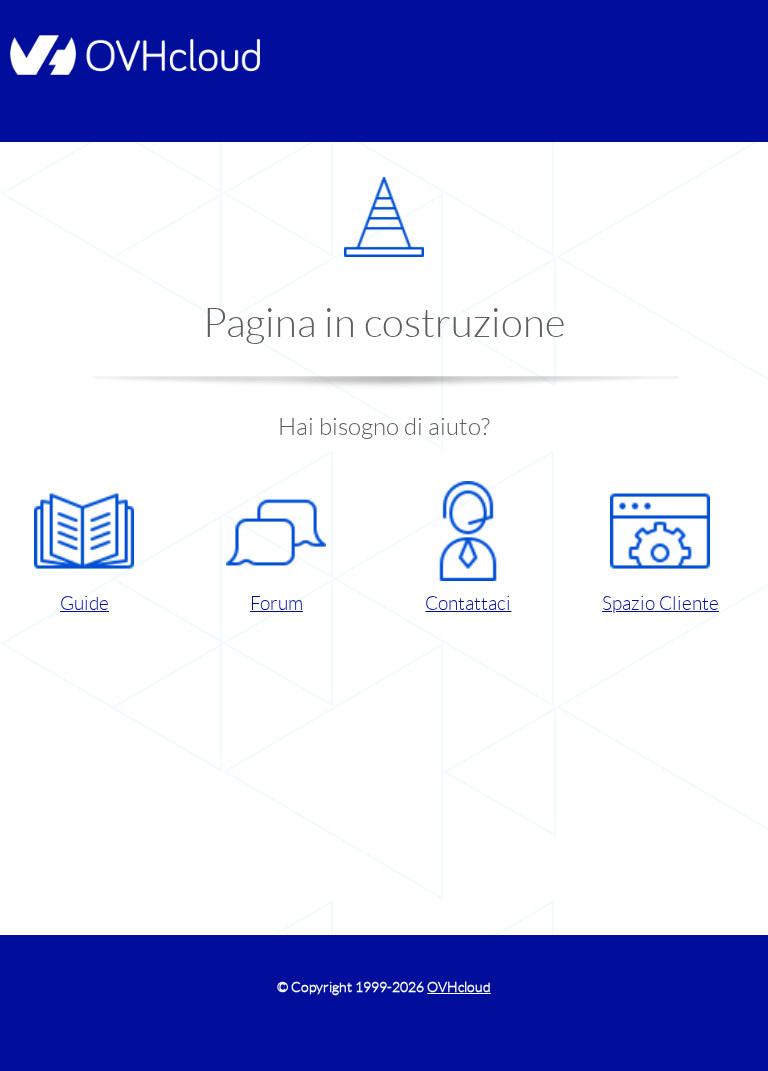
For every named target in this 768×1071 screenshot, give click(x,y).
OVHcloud (459, 987)
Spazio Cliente (660, 603)
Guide (84, 603)
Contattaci (468, 603)
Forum (276, 603)
